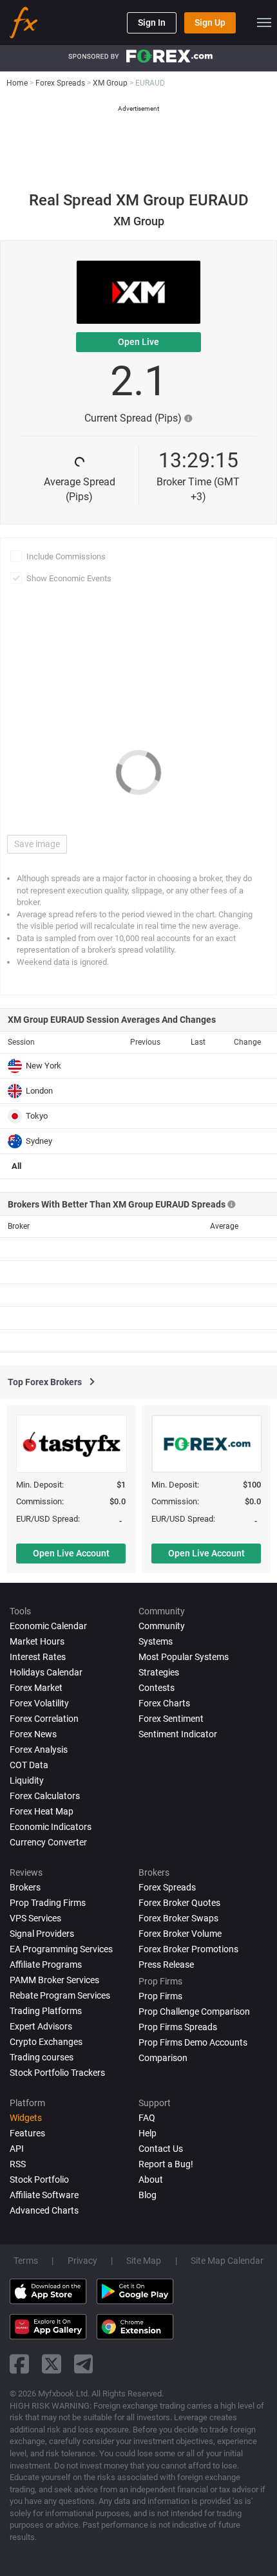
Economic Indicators (51, 1827)
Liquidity (27, 1780)
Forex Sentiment (171, 1719)
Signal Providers (42, 1934)
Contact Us (161, 2149)
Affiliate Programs (46, 1965)
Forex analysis (39, 1750)
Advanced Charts (44, 2210)
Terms (26, 2261)
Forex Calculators (45, 1796)
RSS (18, 2164)
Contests (157, 1688)
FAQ (147, 2118)
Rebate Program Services (60, 1995)
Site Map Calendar (227, 2261)
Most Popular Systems (184, 1657)
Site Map (144, 2261)
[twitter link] (52, 2364)
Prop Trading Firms (48, 1903)
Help (148, 2133)
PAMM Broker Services (54, 1980)
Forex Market (36, 1688)
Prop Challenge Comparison (194, 2011)
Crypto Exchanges (46, 2042)
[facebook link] (19, 2364)
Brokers (25, 1887)
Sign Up (210, 23)
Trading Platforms (46, 2011)
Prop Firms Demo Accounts (193, 2042)
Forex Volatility (39, 1703)
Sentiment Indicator (178, 1734)
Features (27, 2133)
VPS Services (35, 1918)
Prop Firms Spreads (178, 2027)
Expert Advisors (41, 2026)
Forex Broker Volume (180, 1934)
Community (162, 1626)
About (151, 2179)
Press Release (166, 1965)
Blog (148, 2195)
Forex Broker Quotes (179, 1903)
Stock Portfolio (39, 2179)
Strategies (159, 1672)
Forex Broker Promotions (188, 1949)
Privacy (82, 2261)
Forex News (33, 1734)
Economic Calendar (48, 1626)
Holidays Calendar (46, 1672)
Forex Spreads (167, 1887)
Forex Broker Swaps (178, 1918)
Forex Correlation (44, 1719)
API (17, 2149)
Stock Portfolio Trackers (57, 2073)
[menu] (264, 23)
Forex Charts (164, 1703)
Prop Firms (160, 1996)
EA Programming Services (61, 1949)
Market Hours (37, 1641)
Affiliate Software (44, 2195)
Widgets (26, 2118)
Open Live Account (71, 1553)
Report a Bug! (166, 2164)
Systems (156, 1641)
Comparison (163, 2058)
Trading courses (42, 2057)
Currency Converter (48, 1842)
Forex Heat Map (42, 1811)
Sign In (152, 23)
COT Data (29, 1765)
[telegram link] (84, 2364)
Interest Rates (38, 1657)
